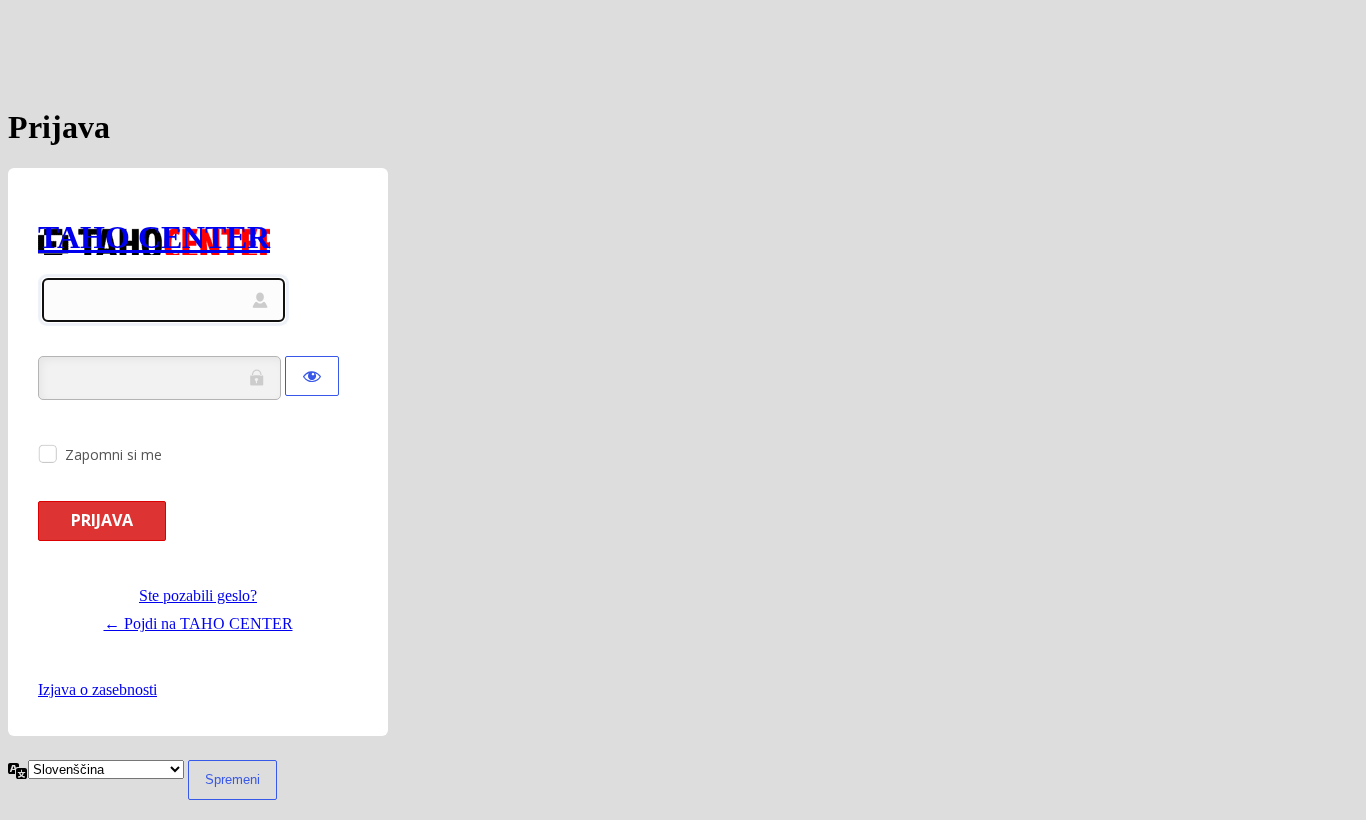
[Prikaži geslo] (312, 376)
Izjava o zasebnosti (97, 689)
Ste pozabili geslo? (198, 595)
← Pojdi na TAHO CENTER (198, 623)
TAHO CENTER (154, 237)
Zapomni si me (113, 454)
